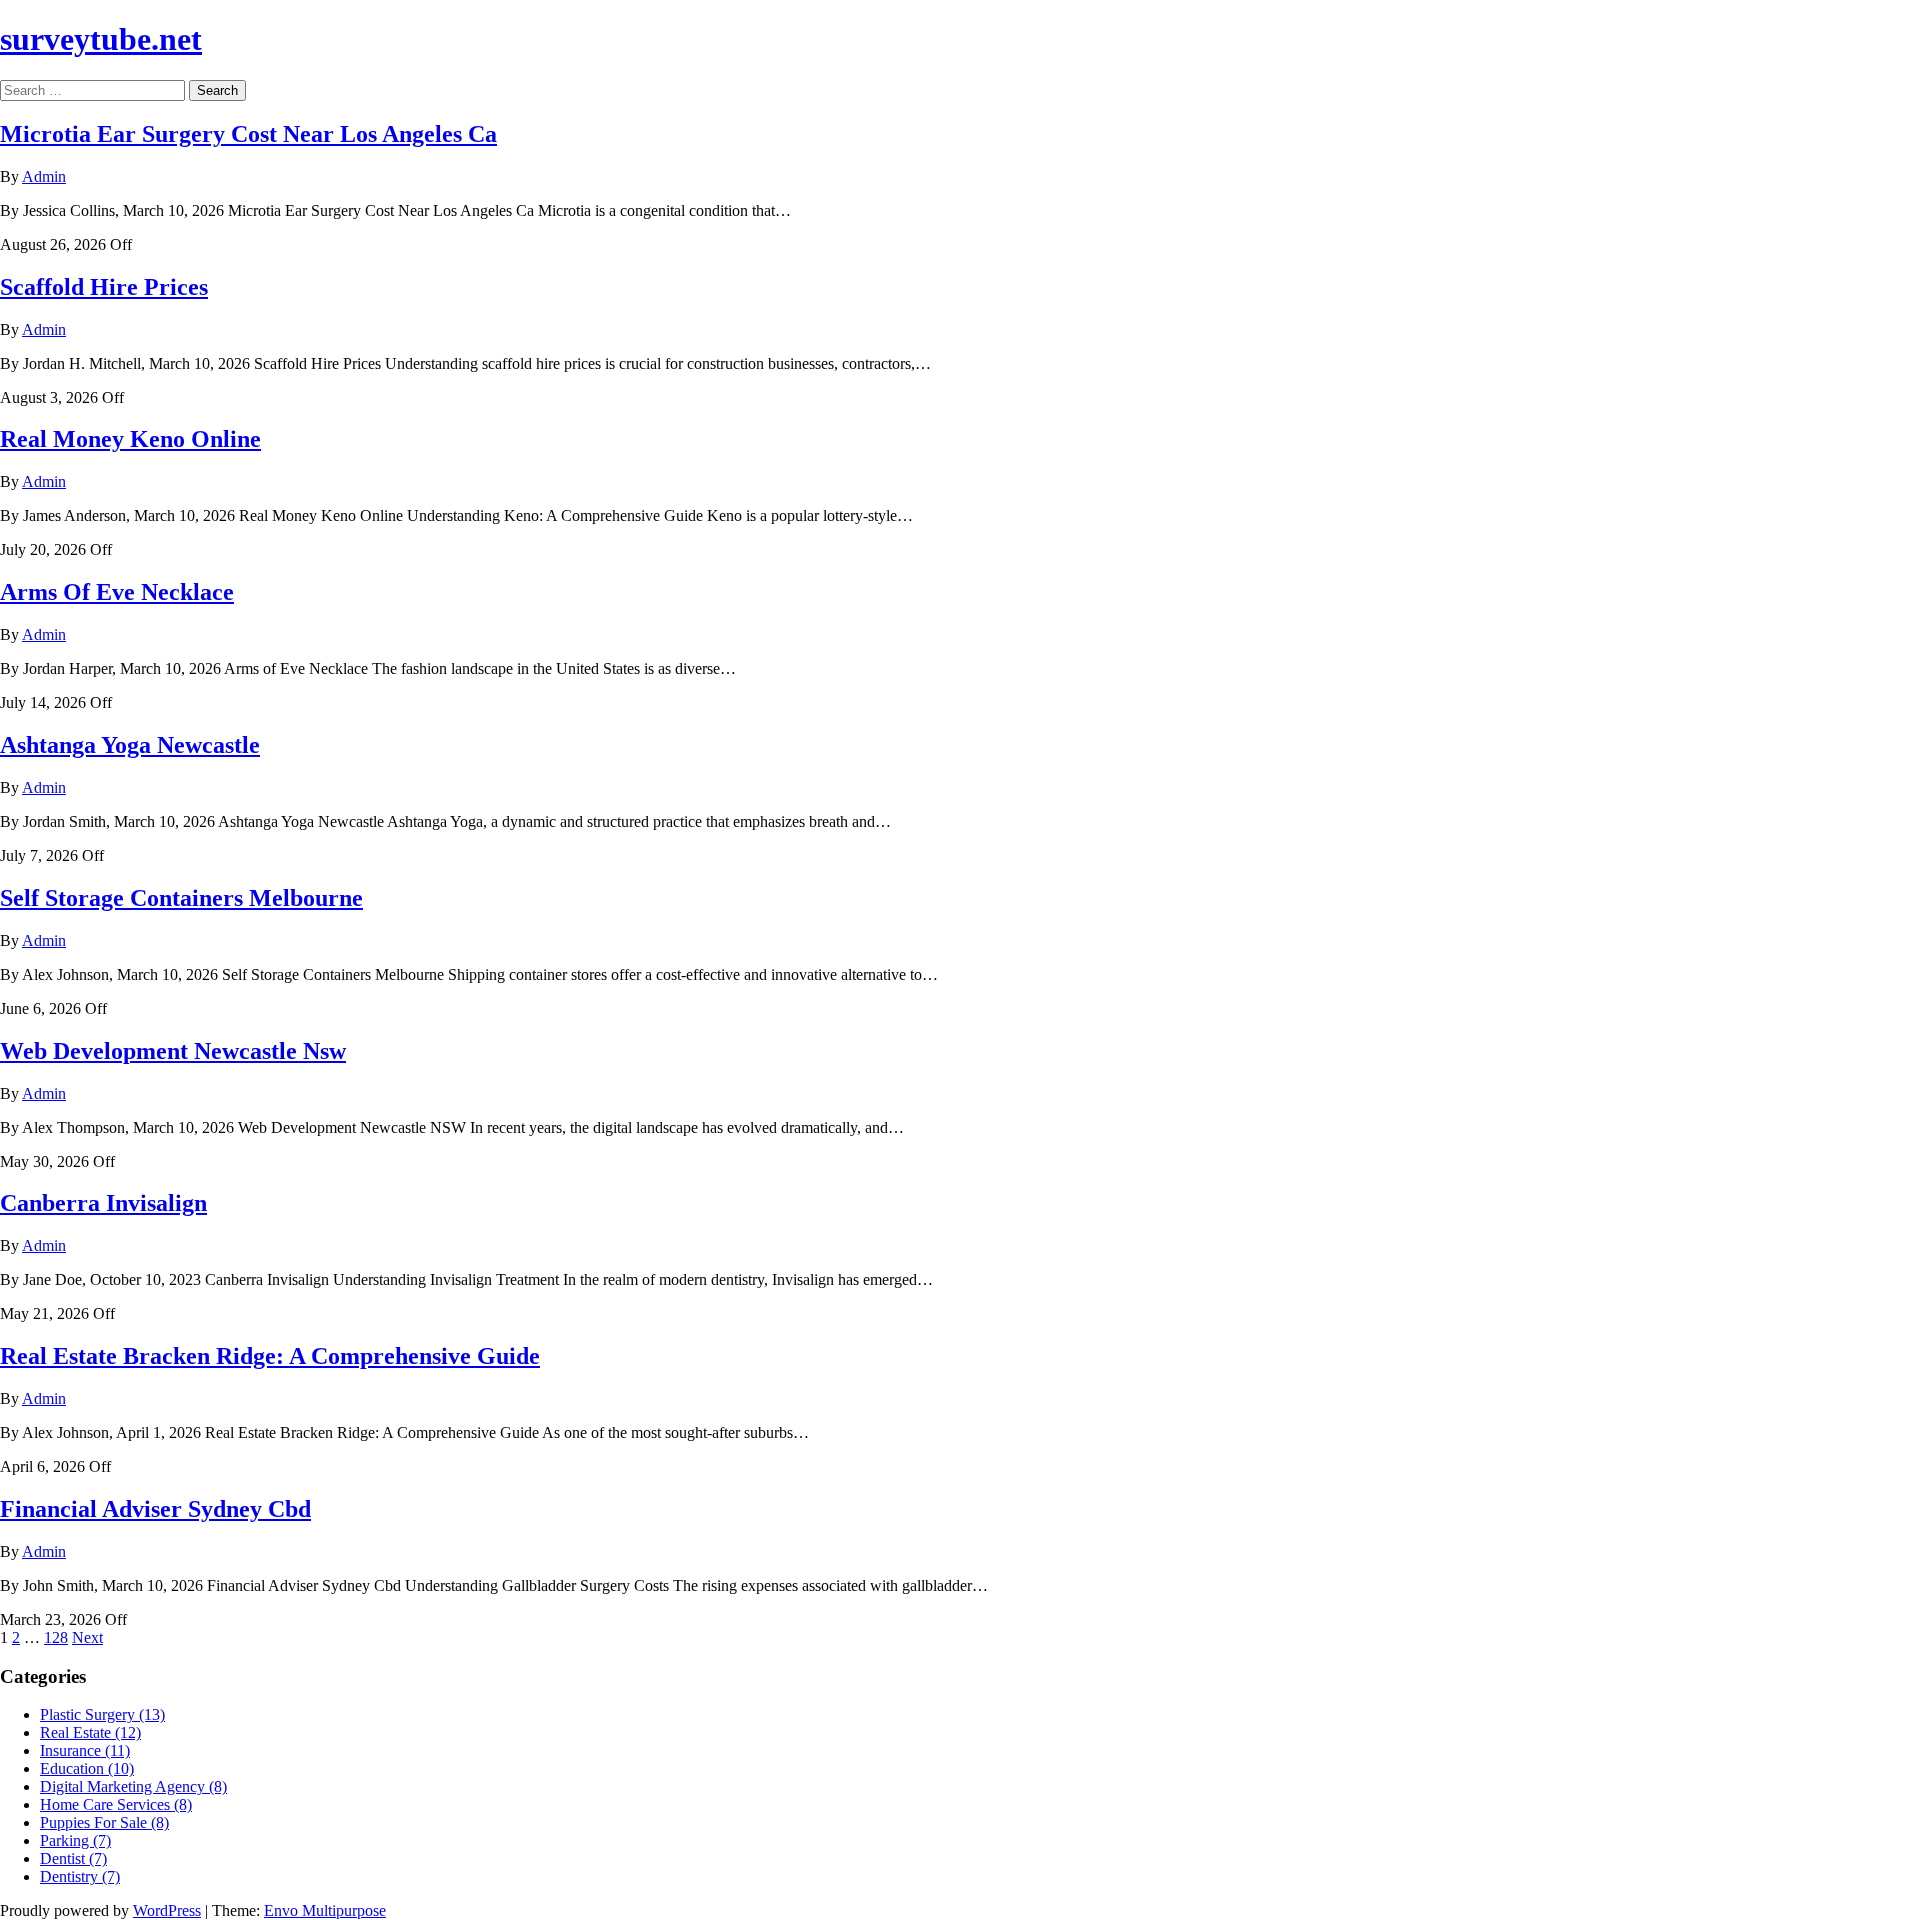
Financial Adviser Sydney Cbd (155, 1509)
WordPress (167, 1910)
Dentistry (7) (80, 1876)
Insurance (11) (85, 1750)
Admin (44, 176)
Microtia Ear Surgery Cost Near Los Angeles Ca (248, 134)
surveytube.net (101, 39)
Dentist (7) (73, 1858)
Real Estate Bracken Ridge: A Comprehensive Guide (270, 1356)
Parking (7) (75, 1840)
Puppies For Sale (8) (104, 1822)
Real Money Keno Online (130, 439)
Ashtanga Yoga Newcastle (130, 745)
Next (87, 1637)
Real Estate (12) (90, 1732)
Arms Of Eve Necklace (117, 592)
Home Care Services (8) (116, 1804)
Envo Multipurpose (325, 1910)
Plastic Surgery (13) (102, 1714)
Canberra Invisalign (103, 1203)
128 (56, 1637)
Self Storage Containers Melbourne (181, 898)
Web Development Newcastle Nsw (173, 1051)
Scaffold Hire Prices (104, 287)
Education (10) (87, 1768)
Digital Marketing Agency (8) (133, 1786)
